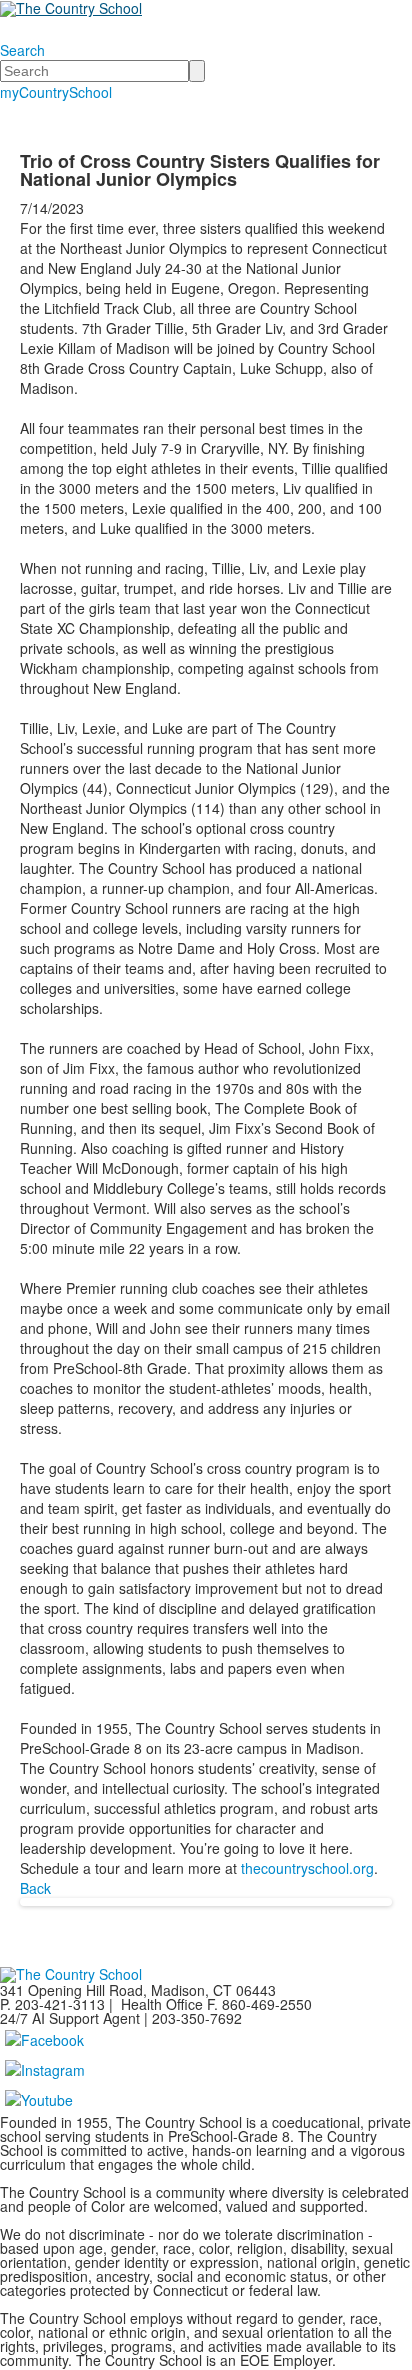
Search (22, 50)
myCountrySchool (56, 92)
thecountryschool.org (307, 1868)
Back (35, 1888)
